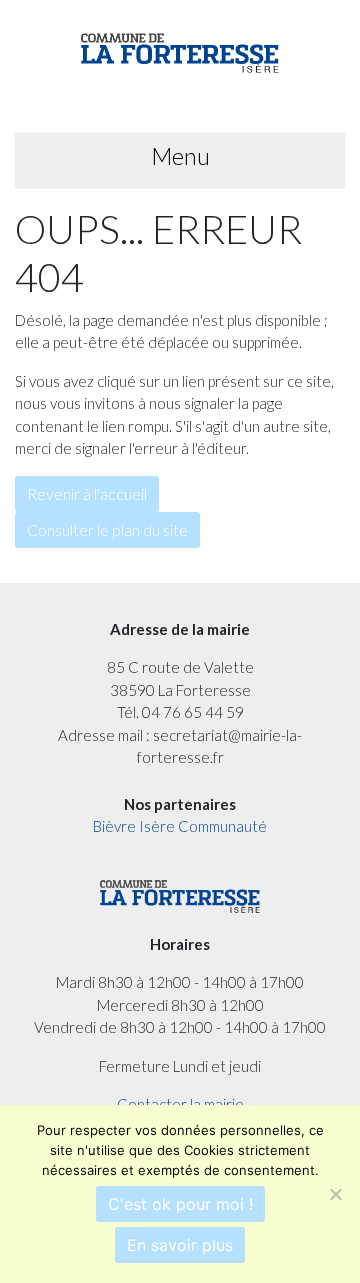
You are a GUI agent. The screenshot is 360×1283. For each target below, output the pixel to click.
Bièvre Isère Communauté (180, 826)
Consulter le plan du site (107, 529)
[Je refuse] (335, 1194)
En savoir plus (180, 1245)
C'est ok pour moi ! (180, 1204)
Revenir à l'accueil (87, 493)
